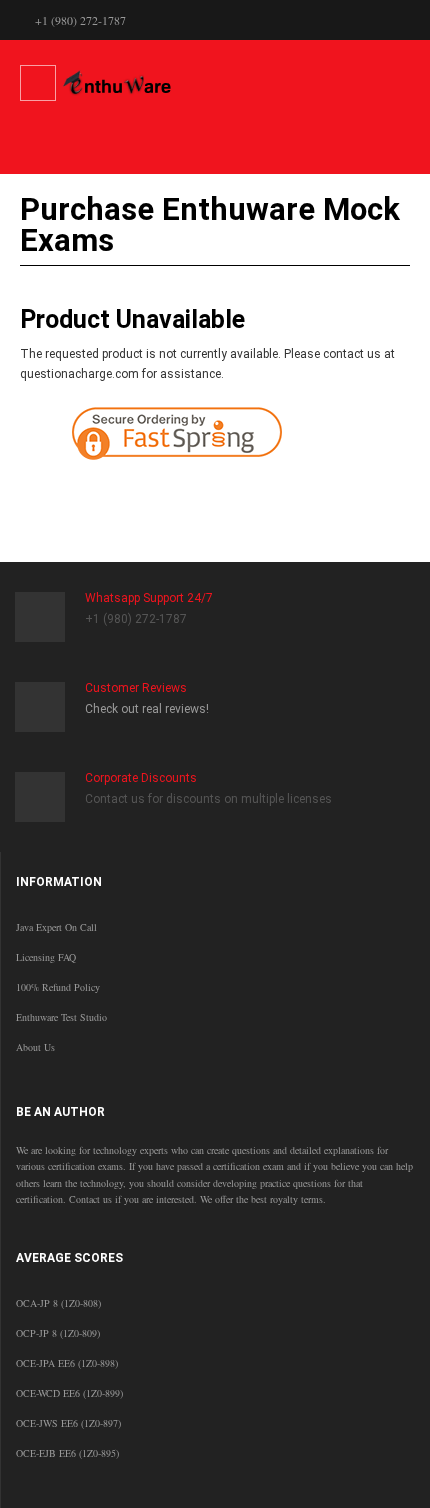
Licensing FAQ (46, 957)
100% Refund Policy (58, 987)
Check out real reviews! (147, 709)
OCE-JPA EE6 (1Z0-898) (67, 1363)
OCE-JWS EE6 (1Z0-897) (68, 1423)
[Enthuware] (117, 83)
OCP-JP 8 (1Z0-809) (58, 1333)
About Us (35, 1047)
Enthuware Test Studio (61, 1017)
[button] (303, 493)
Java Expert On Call (56, 927)
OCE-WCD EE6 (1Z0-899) (69, 1393)
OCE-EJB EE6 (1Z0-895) (67, 1453)
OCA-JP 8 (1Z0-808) (58, 1303)
